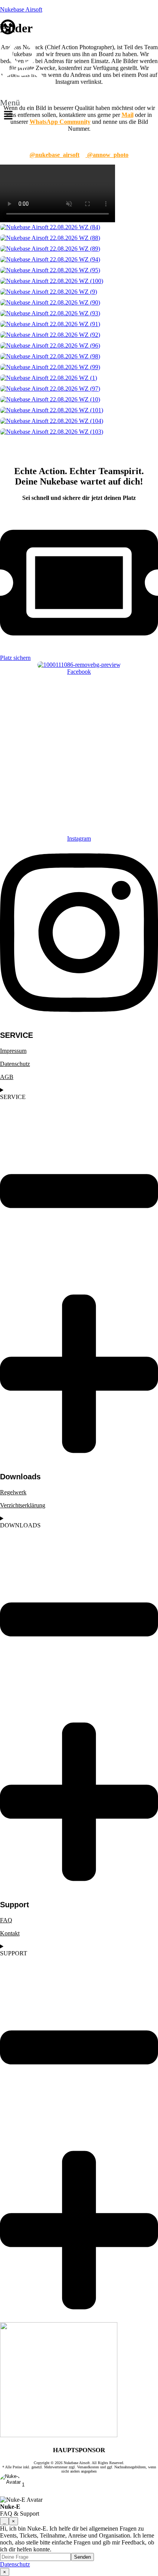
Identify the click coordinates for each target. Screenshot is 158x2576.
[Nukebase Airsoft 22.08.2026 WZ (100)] (79, 281)
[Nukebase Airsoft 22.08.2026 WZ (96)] (79, 346)
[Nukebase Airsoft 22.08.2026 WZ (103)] (79, 432)
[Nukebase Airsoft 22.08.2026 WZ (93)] (79, 313)
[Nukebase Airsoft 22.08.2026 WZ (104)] (79, 421)
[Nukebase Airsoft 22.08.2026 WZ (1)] (79, 378)
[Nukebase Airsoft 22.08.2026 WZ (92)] (79, 335)
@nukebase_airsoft (54, 155)
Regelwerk (13, 1492)
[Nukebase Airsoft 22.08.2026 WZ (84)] (79, 227)
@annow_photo (107, 155)
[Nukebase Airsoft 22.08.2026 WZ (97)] (79, 389)
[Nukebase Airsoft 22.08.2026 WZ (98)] (79, 356)
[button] (10, 112)
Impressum (13, 1051)
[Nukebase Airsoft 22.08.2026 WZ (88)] (79, 238)
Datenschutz (15, 1064)
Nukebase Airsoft (21, 9)
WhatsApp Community (60, 122)
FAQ (6, 1920)
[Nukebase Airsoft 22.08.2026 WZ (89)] (79, 249)
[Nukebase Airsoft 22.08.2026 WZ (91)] (79, 324)
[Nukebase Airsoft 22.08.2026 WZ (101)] (79, 410)
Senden (82, 2557)
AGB (7, 1077)
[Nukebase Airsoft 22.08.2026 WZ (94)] (79, 260)
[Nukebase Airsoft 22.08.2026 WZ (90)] (79, 303)
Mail (128, 115)
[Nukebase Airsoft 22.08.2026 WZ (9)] (79, 292)
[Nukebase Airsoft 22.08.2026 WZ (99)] (79, 367)
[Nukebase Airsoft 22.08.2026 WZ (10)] (79, 400)
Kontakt (10, 1933)
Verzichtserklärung (23, 1505)
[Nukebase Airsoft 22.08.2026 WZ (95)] (79, 270)
